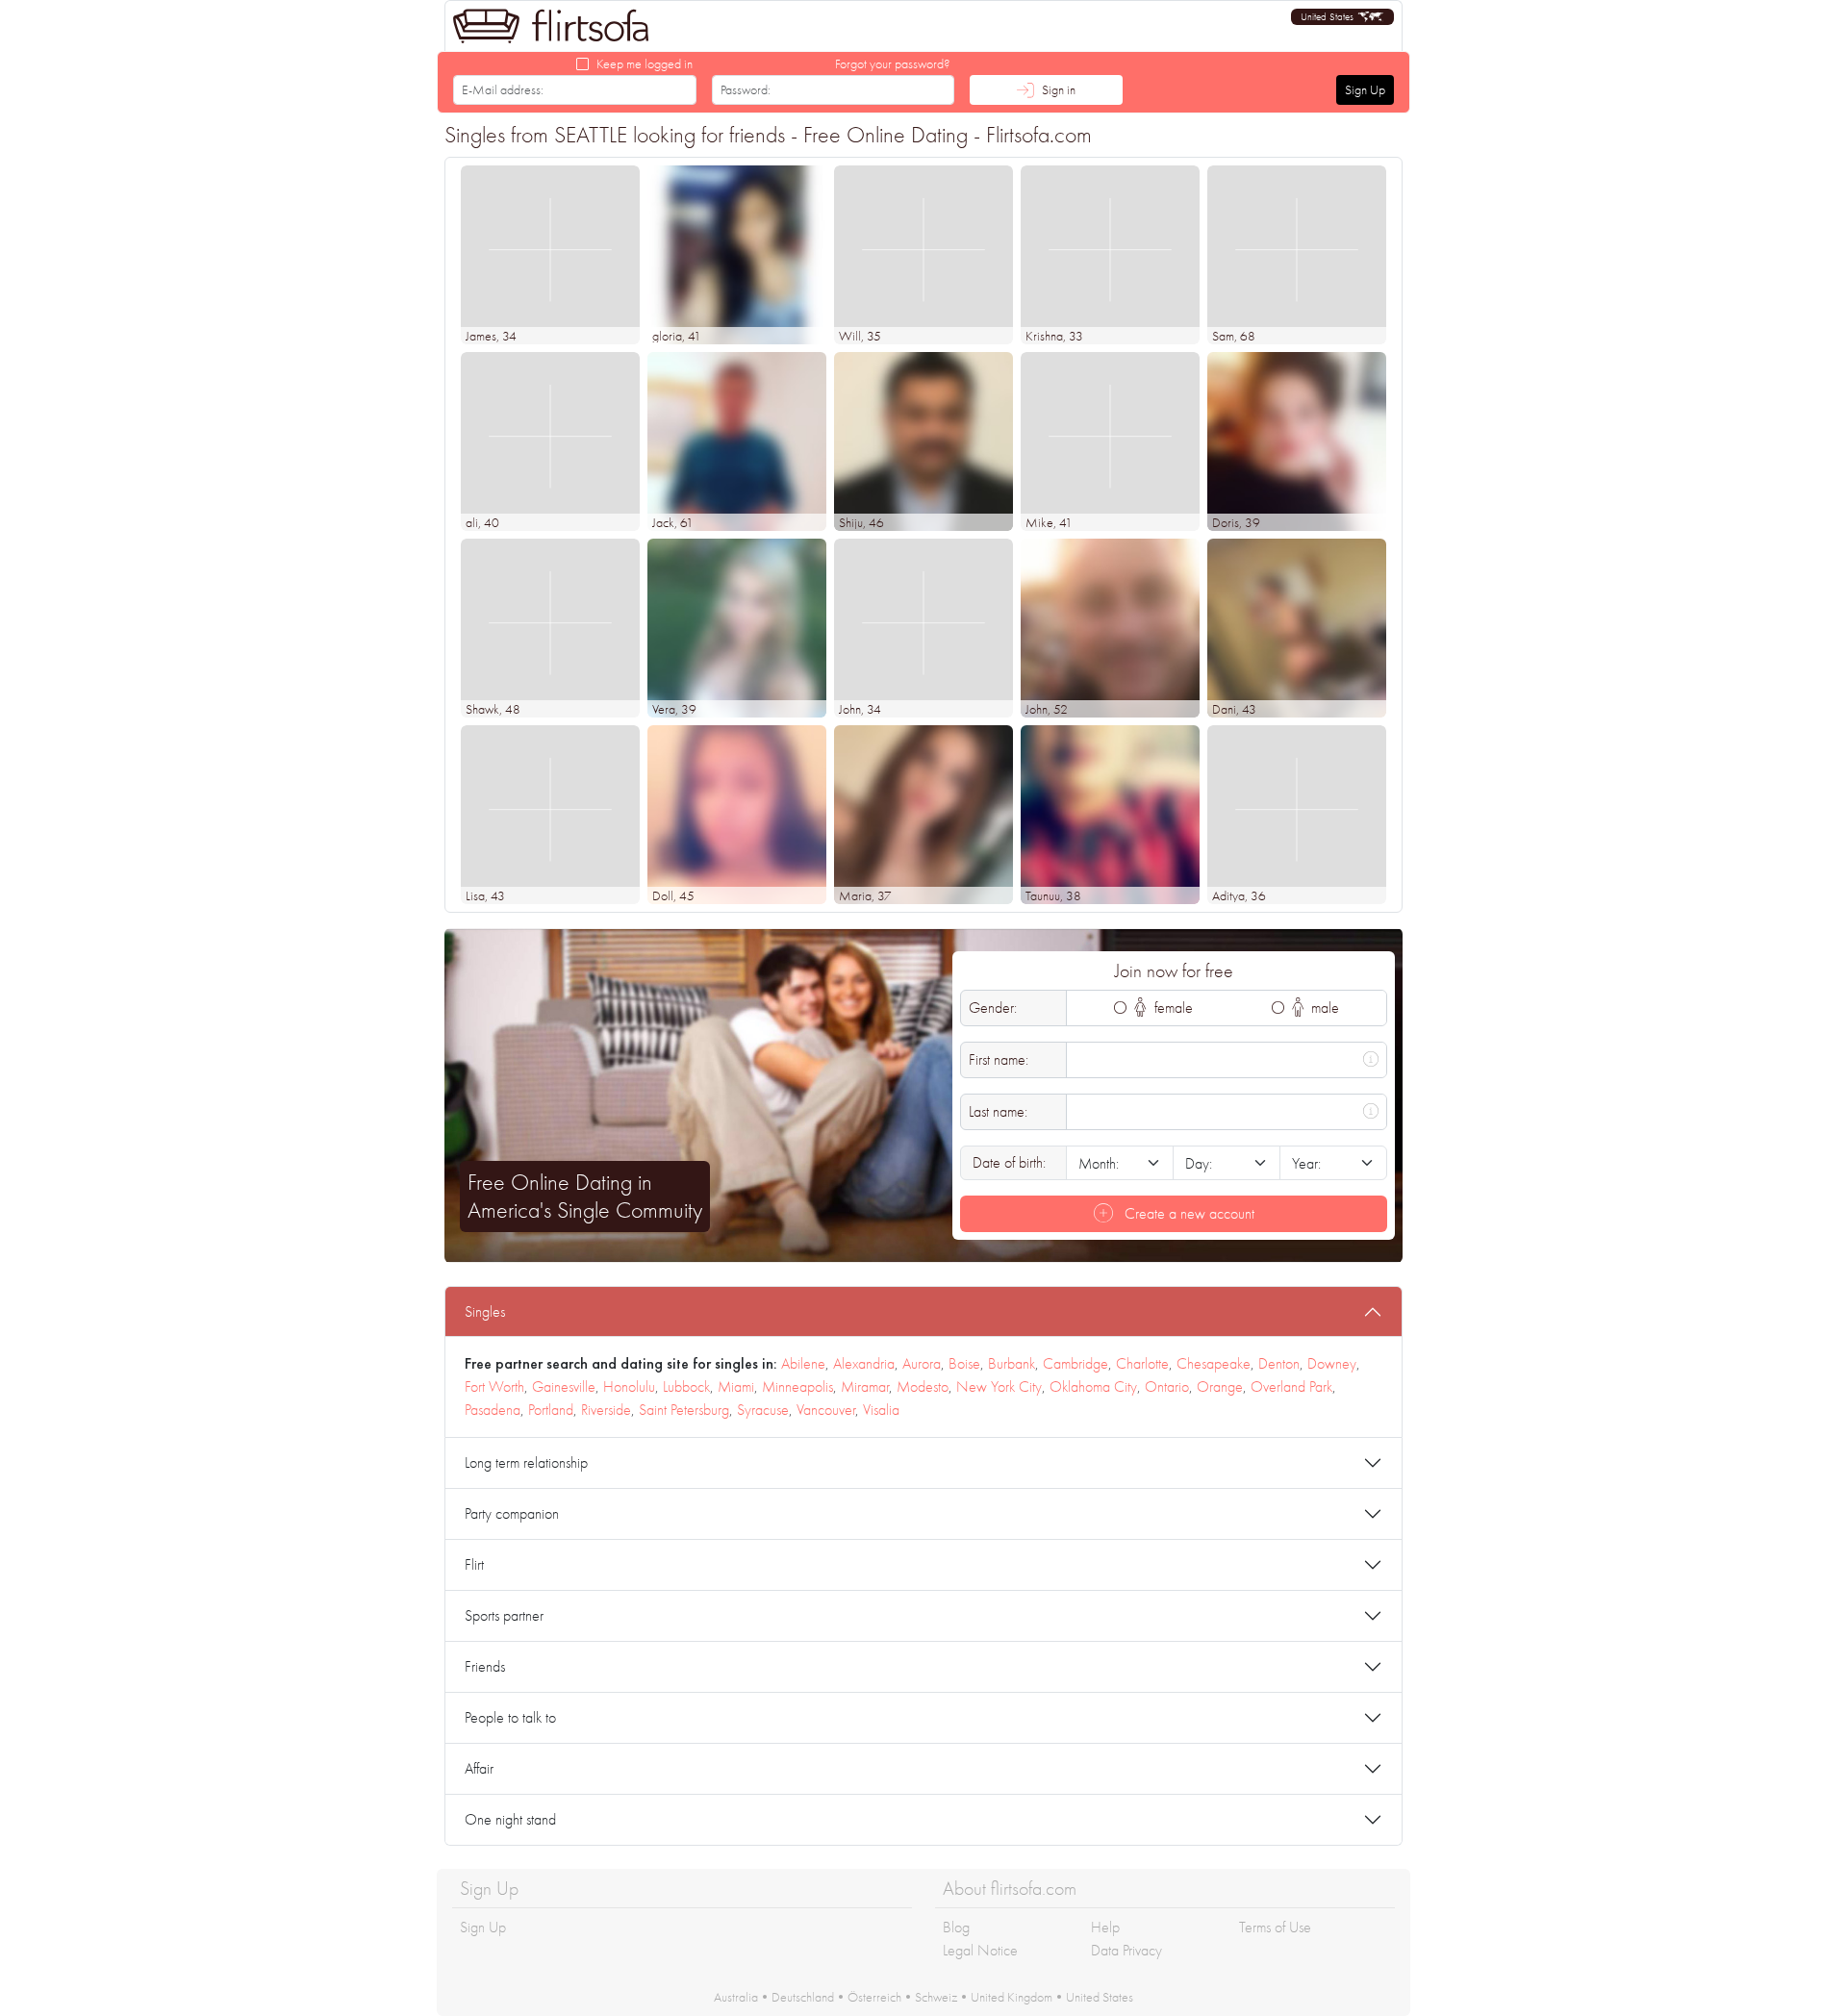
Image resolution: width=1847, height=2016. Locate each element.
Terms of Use (1275, 1927)
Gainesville (564, 1386)
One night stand (510, 1819)
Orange (1220, 1386)
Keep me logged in (645, 63)
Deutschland (803, 1997)
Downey (1332, 1363)
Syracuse (763, 1410)
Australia (736, 1997)
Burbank (1012, 1363)
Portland (551, 1410)
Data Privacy (1126, 1950)
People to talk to (510, 1717)
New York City (999, 1386)
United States (1100, 1997)
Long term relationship (526, 1462)
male (1323, 1008)
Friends (485, 1666)
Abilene (803, 1363)
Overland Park (1291, 1386)
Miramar (865, 1386)
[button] (1342, 17)
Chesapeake (1214, 1363)
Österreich (874, 1997)
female (1172, 1008)
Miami (736, 1386)
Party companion (512, 1513)
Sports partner (504, 1615)
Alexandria (864, 1363)
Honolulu (629, 1386)
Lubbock (686, 1386)
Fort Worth (494, 1386)
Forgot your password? (893, 63)
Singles (485, 1311)
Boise (964, 1363)
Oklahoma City (1093, 1386)
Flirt (474, 1564)
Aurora (922, 1363)
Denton (1279, 1363)
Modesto (923, 1386)
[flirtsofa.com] (551, 26)
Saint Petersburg (684, 1410)
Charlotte (1142, 1363)
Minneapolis (797, 1386)
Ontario (1167, 1386)
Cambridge (1075, 1363)
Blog (956, 1927)
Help (1105, 1927)
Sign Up (1365, 89)
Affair (479, 1768)
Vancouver (826, 1410)
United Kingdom (1012, 1997)
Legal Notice (980, 1950)
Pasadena (493, 1410)
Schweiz (936, 1997)
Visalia (881, 1410)
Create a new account (1188, 1213)
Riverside (606, 1410)
